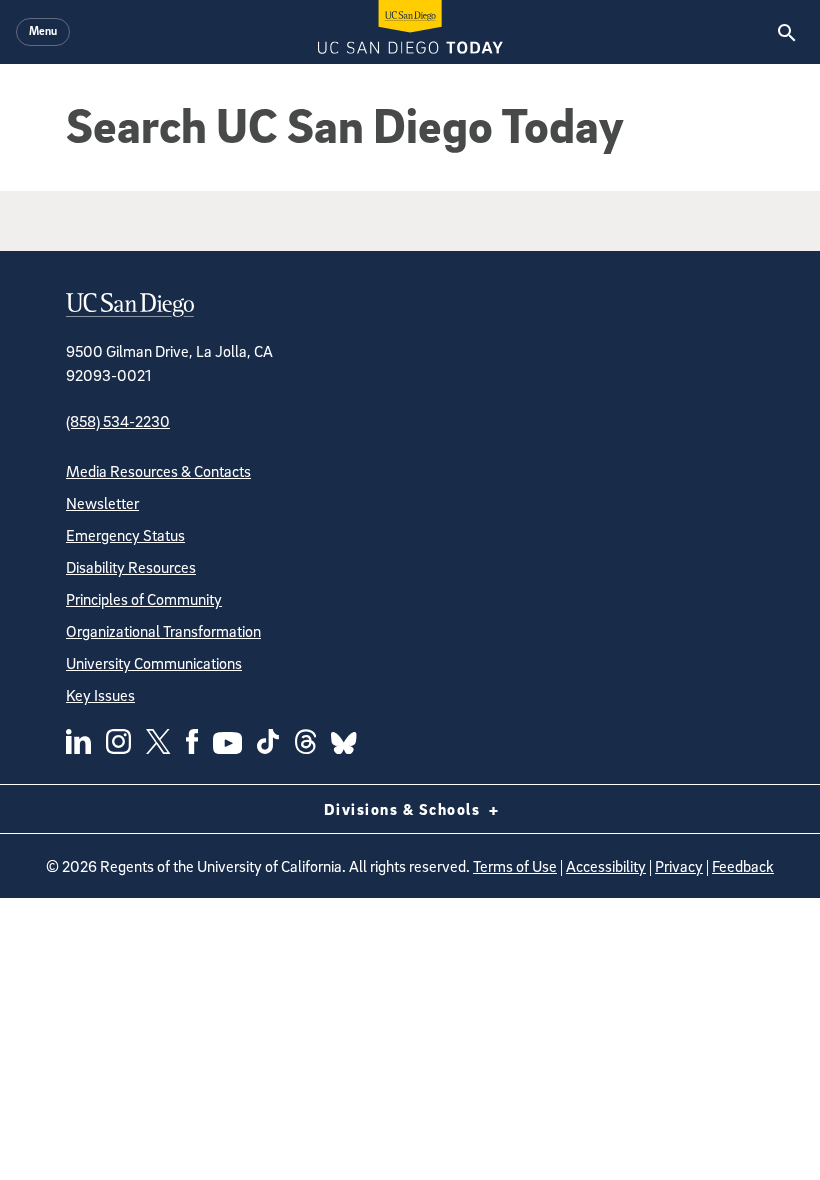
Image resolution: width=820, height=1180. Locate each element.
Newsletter (102, 503)
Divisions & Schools (404, 809)
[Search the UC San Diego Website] (786, 32)
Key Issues (100, 695)
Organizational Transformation (163, 631)
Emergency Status (125, 535)
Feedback (743, 866)
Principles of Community (144, 599)
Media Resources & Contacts (158, 471)
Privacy (679, 866)
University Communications (154, 663)
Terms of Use (515, 866)
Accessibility (606, 866)
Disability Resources (131, 567)
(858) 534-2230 (118, 421)
